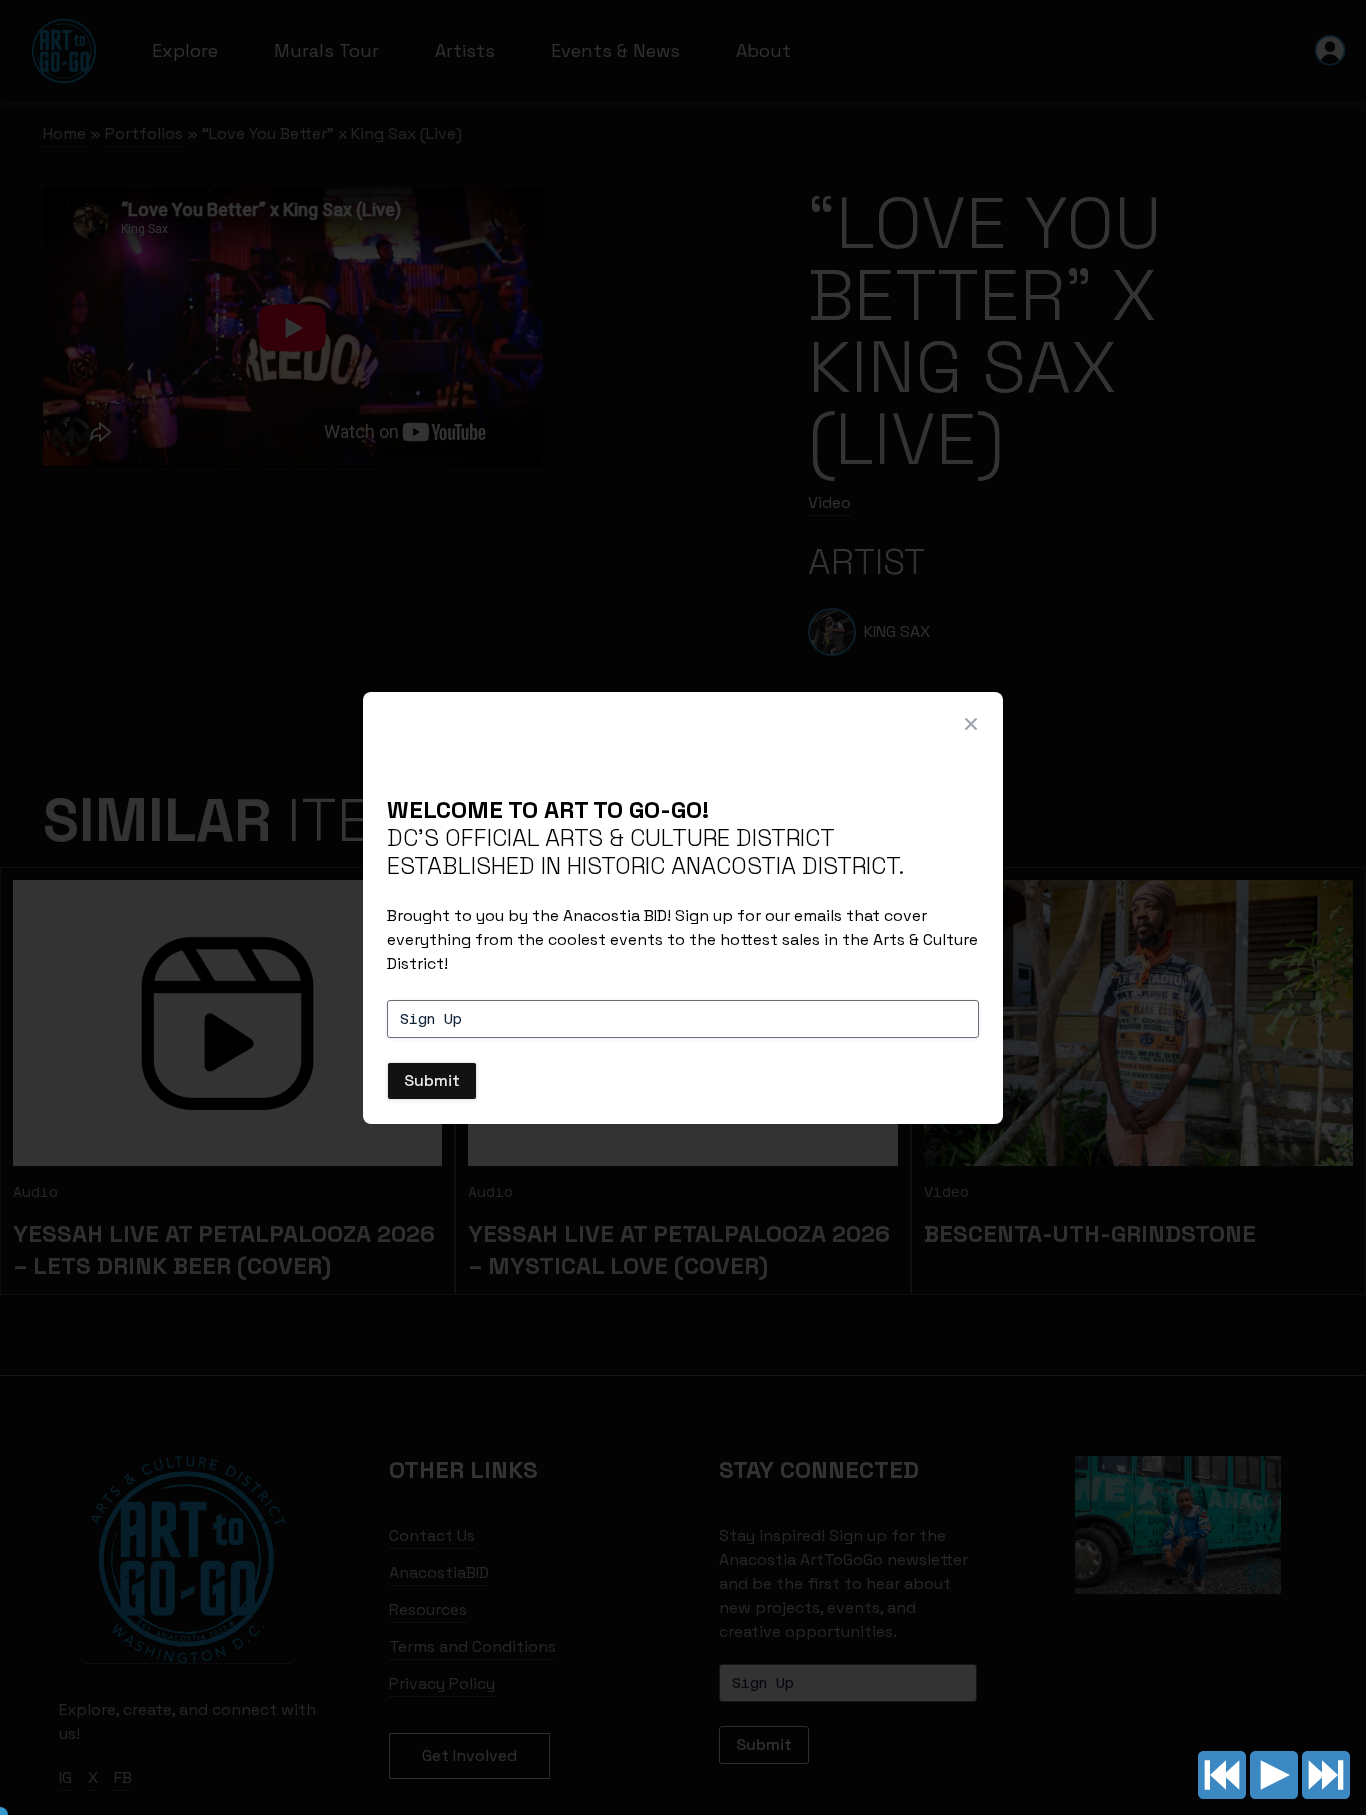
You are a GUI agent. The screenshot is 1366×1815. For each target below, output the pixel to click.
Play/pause (1274, 1775)
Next (1326, 1775)
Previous (1222, 1775)
